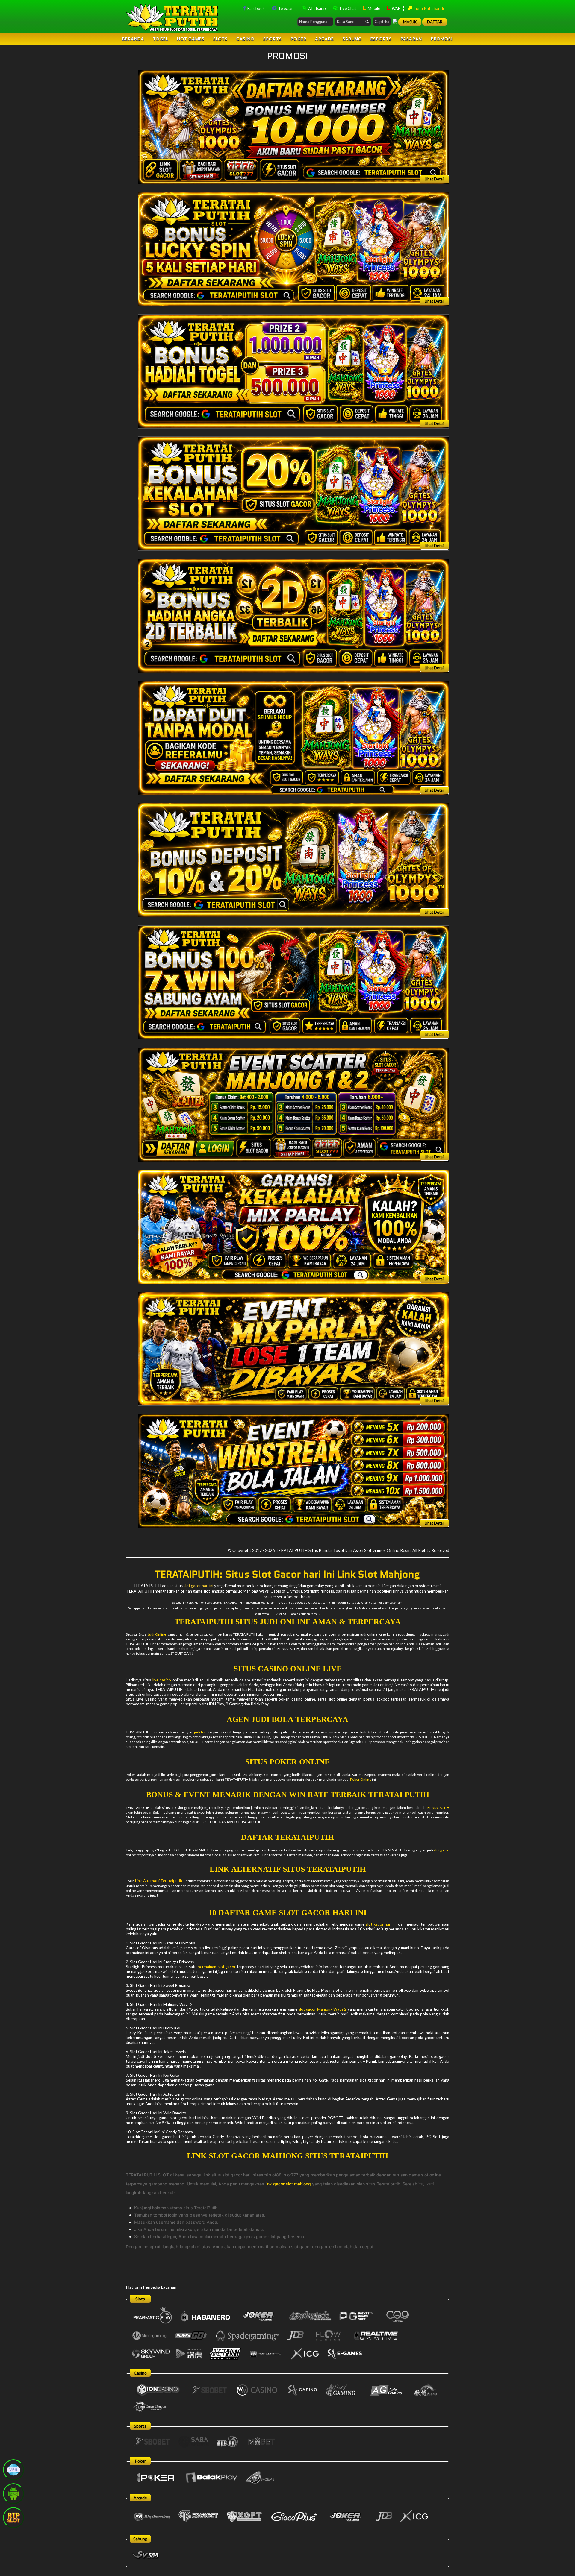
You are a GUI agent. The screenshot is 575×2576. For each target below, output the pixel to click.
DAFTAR (435, 22)
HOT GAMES (191, 39)
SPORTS (273, 39)
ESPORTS (381, 39)
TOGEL (161, 39)
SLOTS (220, 39)
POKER (298, 39)
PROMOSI (442, 39)
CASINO (245, 39)
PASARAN (411, 39)
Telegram (286, 8)
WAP (396, 8)
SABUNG (352, 39)
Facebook (256, 8)
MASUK (410, 22)
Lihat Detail (435, 179)
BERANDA (133, 39)
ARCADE (324, 39)
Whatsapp (316, 8)
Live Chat (348, 8)
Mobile (373, 8)
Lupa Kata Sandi (428, 8)
